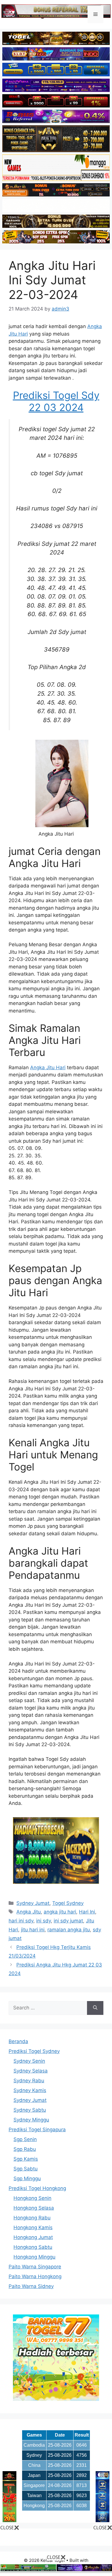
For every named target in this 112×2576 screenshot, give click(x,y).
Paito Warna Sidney (31, 2286)
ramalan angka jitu (69, 1930)
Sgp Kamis (26, 2159)
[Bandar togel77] (56, 2399)
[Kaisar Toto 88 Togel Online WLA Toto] (9, 2520)
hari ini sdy (21, 1921)
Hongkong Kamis (33, 2227)
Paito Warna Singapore (35, 2267)
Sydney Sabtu (30, 2110)
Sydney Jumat (33, 1903)
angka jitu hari (60, 1912)
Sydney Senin (29, 2061)
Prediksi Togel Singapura (37, 2130)
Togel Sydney (68, 1903)
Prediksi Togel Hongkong (37, 2188)
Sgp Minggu (27, 2178)
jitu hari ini (33, 1930)
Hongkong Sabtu (33, 2247)
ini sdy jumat (68, 1921)
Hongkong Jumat (33, 2237)
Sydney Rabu (29, 2081)
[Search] (95, 2008)
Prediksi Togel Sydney (34, 2051)
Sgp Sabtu (26, 2169)
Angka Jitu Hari (48, 1068)
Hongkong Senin (32, 2198)
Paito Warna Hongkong (35, 2276)
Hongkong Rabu (32, 2218)
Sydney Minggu (31, 2120)
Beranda (18, 2041)
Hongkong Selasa (34, 2208)
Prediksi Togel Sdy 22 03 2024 (56, 401)
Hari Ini (87, 1912)
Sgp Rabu (25, 2149)
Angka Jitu (29, 1912)
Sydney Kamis (30, 2090)
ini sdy (44, 1921)
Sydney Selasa (31, 2071)
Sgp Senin (25, 2139)
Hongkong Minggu (34, 2257)
